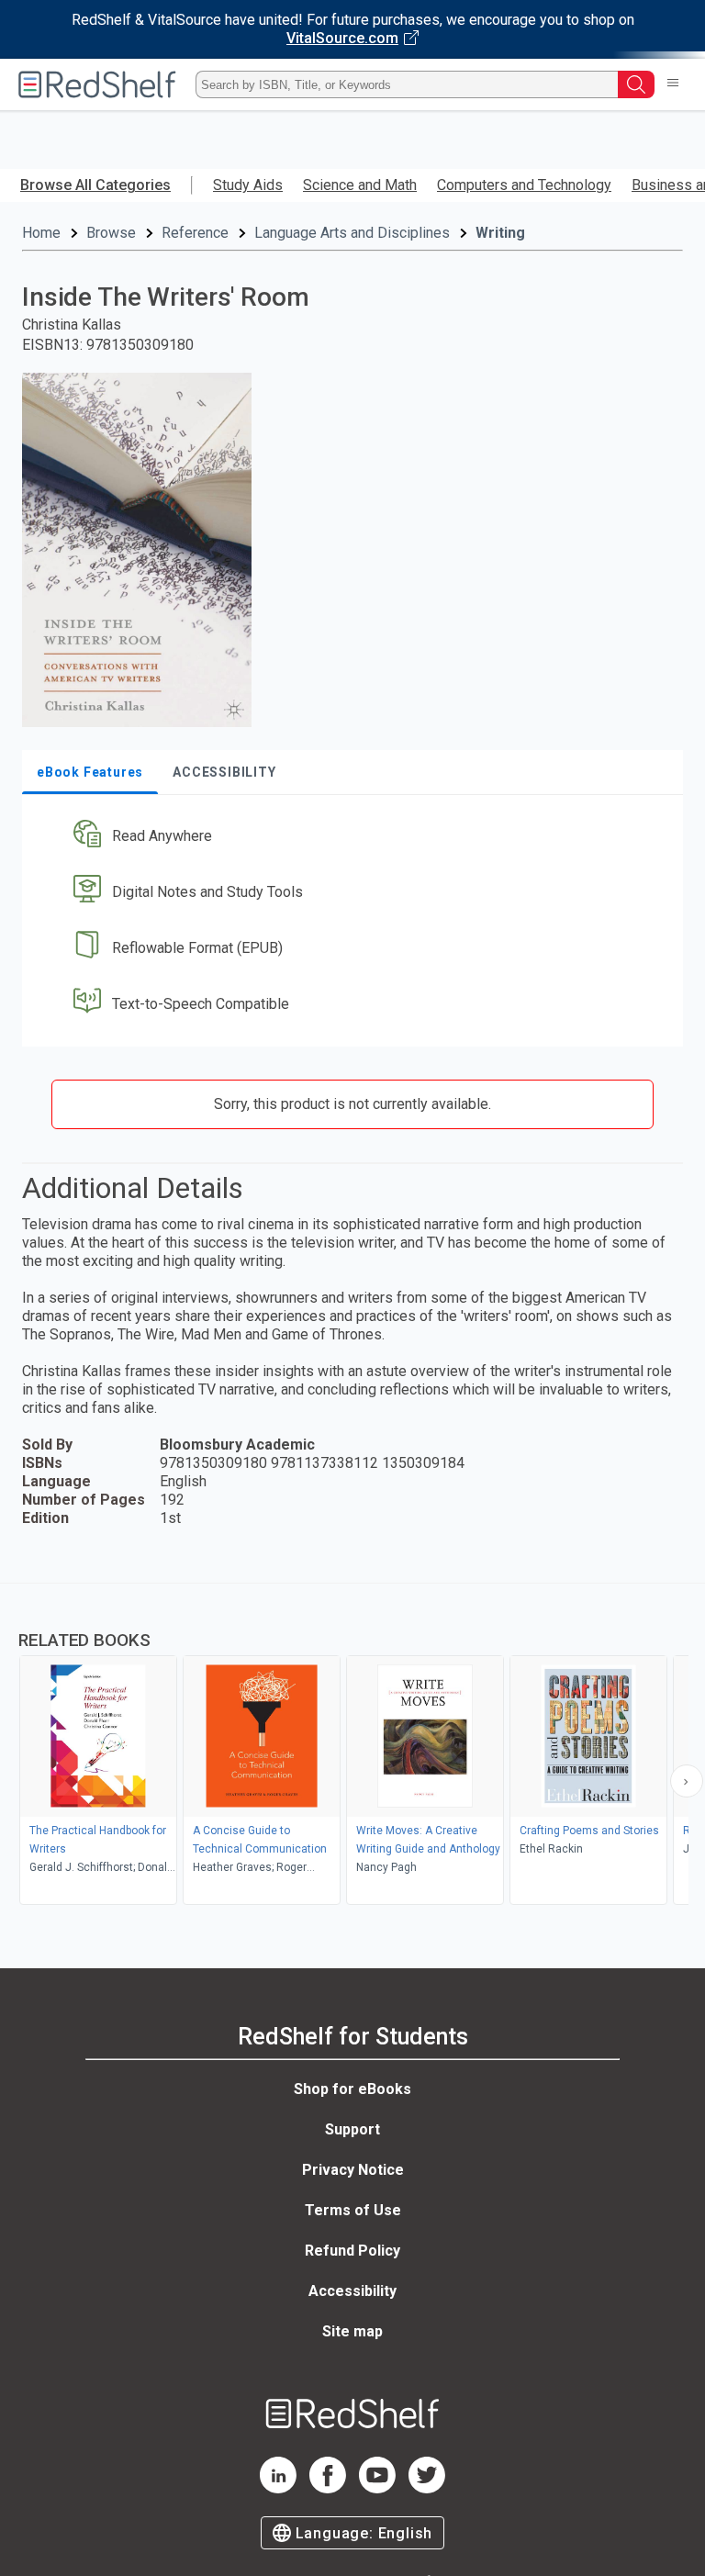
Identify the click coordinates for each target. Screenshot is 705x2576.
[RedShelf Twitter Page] (427, 2488)
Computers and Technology (524, 185)
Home (41, 233)
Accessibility (352, 2291)
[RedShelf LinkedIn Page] (278, 2488)
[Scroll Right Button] (687, 1781)
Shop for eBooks (352, 2089)
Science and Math (360, 185)
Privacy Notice (353, 2170)
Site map (352, 2331)
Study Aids (248, 185)
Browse (111, 233)
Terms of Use (353, 2210)
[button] (351, 837)
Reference (195, 233)
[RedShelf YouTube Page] (377, 2488)
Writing (500, 233)
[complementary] (352, 1746)
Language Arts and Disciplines (352, 233)
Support (352, 2129)
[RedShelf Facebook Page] (328, 2488)
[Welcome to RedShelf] (97, 84)
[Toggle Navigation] (673, 84)
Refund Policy (352, 2251)
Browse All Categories (95, 185)
